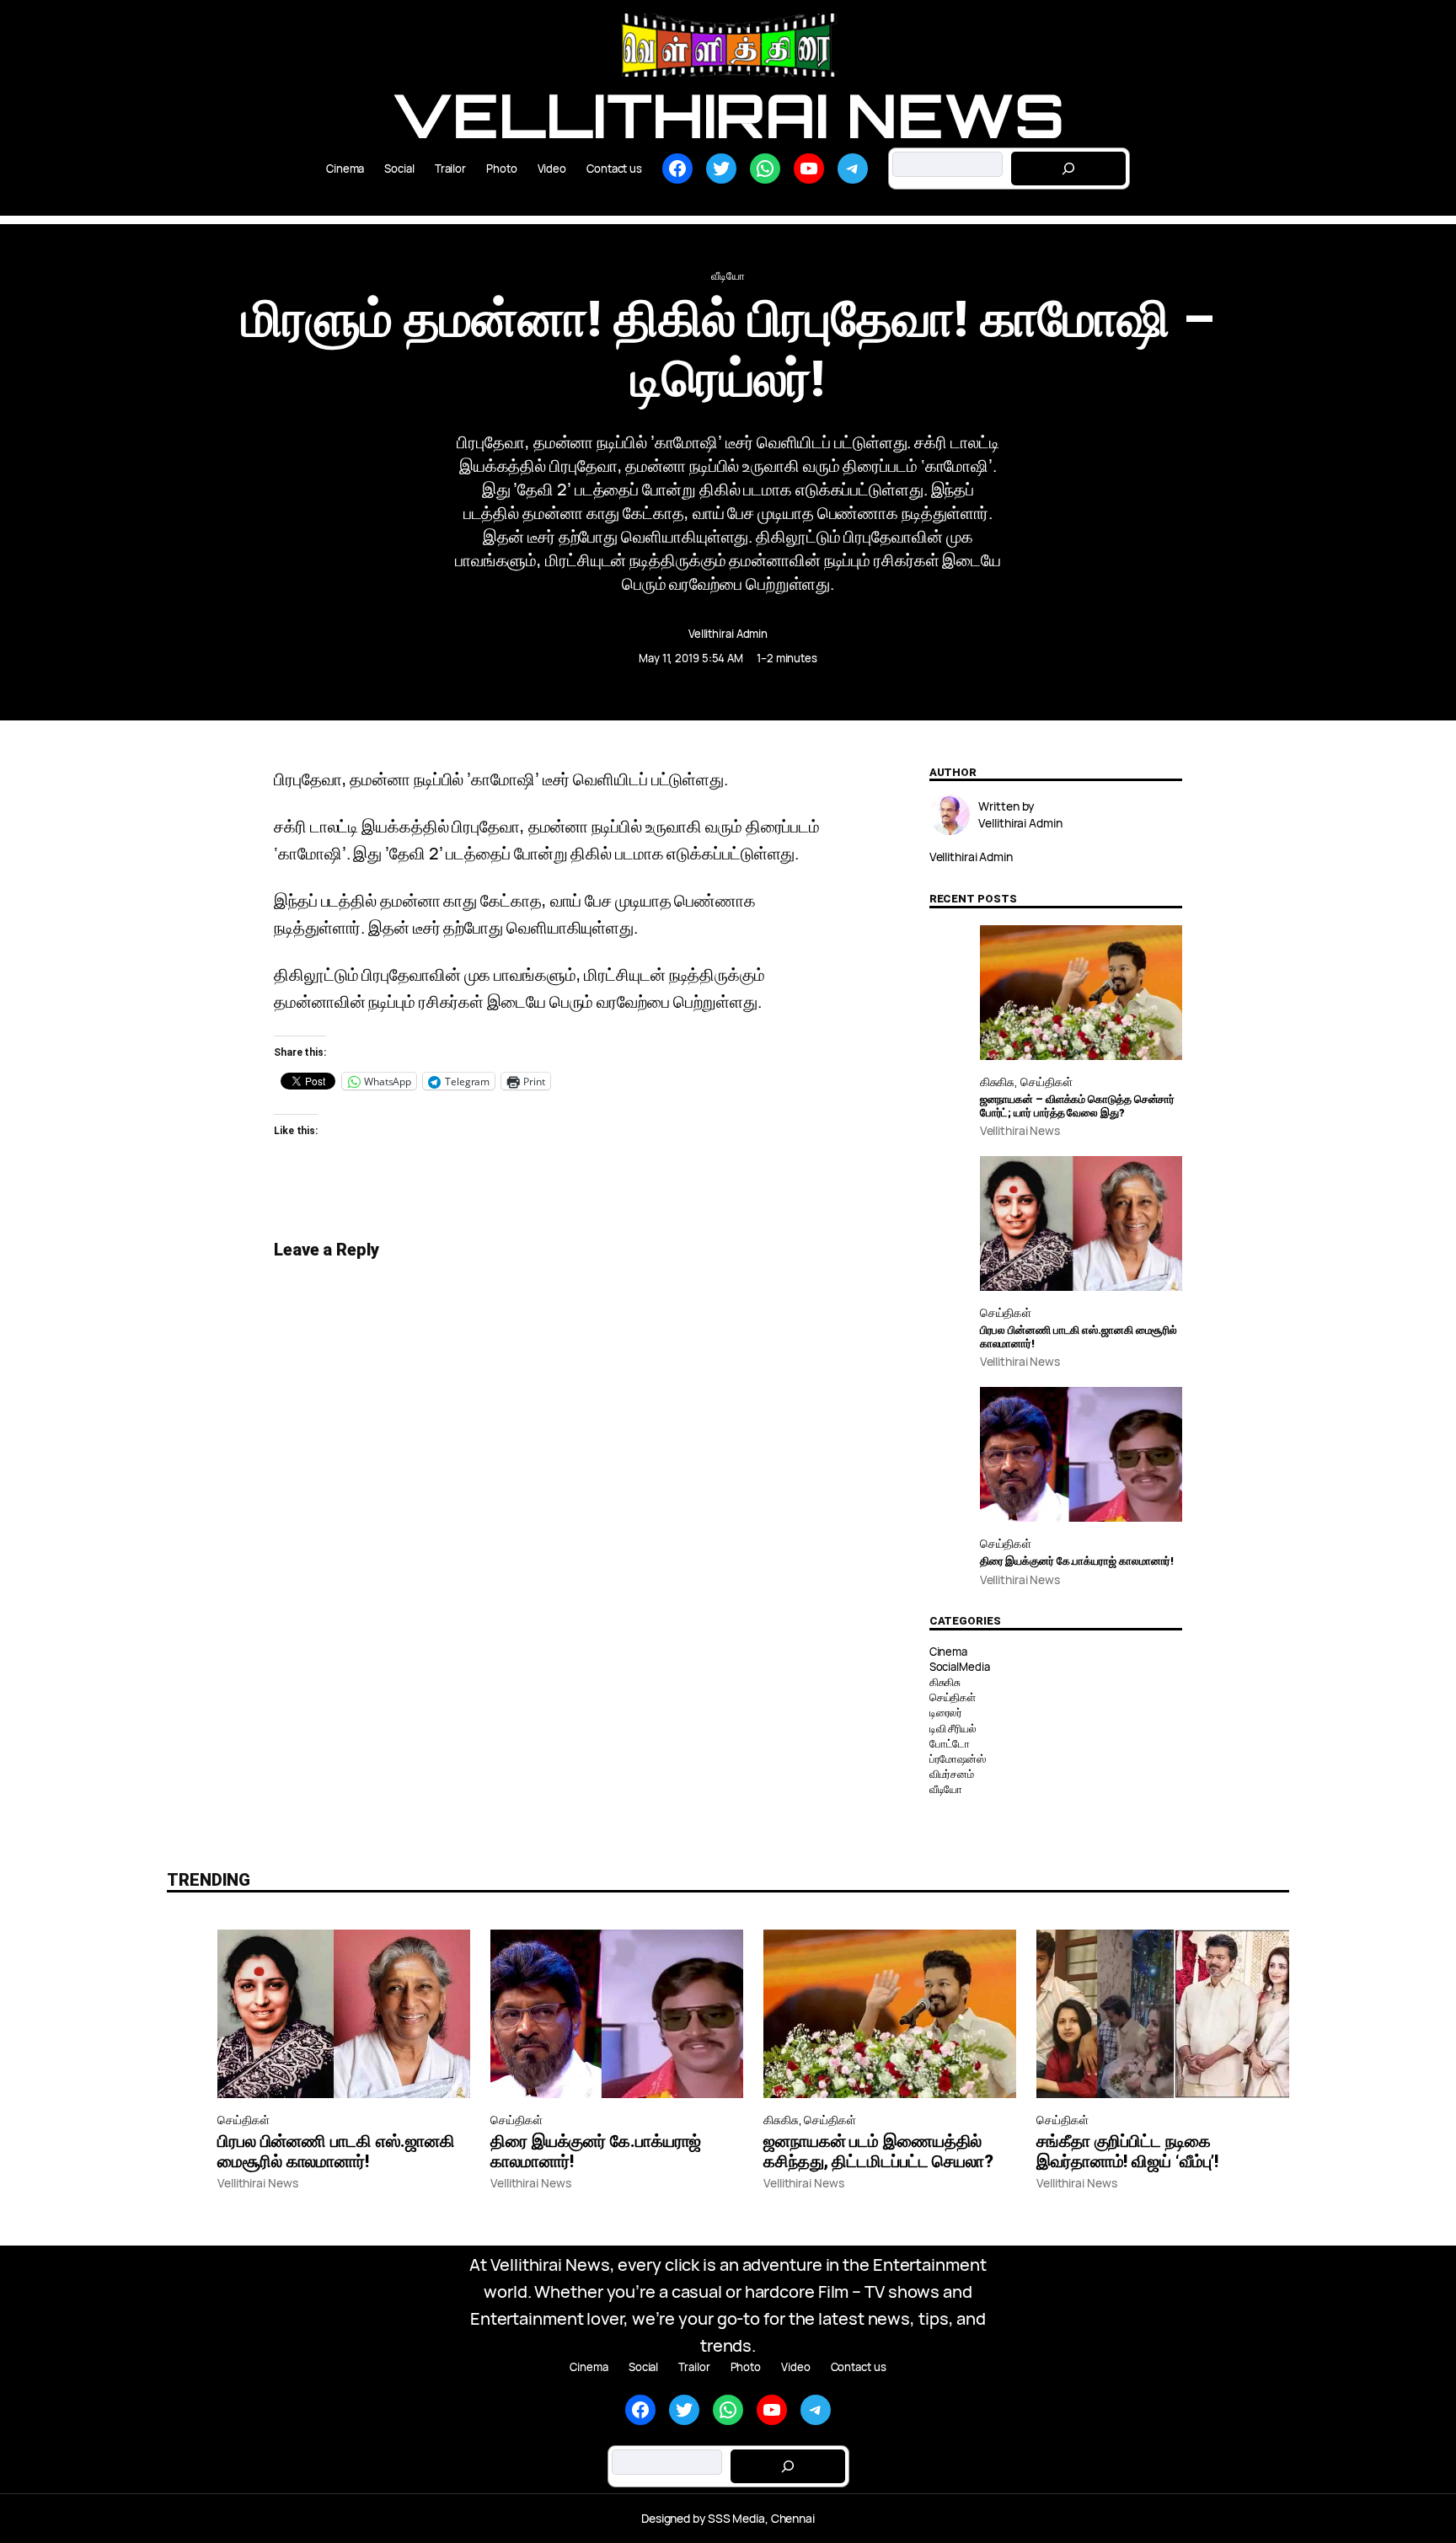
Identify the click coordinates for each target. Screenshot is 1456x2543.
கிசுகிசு (998, 1081)
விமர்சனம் (952, 1774)
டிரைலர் (946, 1712)
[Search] (1068, 169)
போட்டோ (950, 1743)
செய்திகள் (1046, 1081)
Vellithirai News (728, 115)
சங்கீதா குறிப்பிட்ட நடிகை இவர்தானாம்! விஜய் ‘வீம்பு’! (1127, 2151)
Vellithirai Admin (728, 634)
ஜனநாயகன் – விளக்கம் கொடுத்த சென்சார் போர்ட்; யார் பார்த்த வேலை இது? (1078, 1106)
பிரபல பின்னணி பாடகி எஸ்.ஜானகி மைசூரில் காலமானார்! (1079, 1337)
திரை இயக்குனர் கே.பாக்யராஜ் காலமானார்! (1077, 1561)
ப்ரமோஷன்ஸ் (958, 1759)
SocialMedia (960, 1667)
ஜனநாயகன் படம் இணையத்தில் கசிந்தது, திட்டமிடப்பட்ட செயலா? (878, 2151)
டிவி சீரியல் (953, 1728)
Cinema (948, 1652)
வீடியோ (728, 276)
